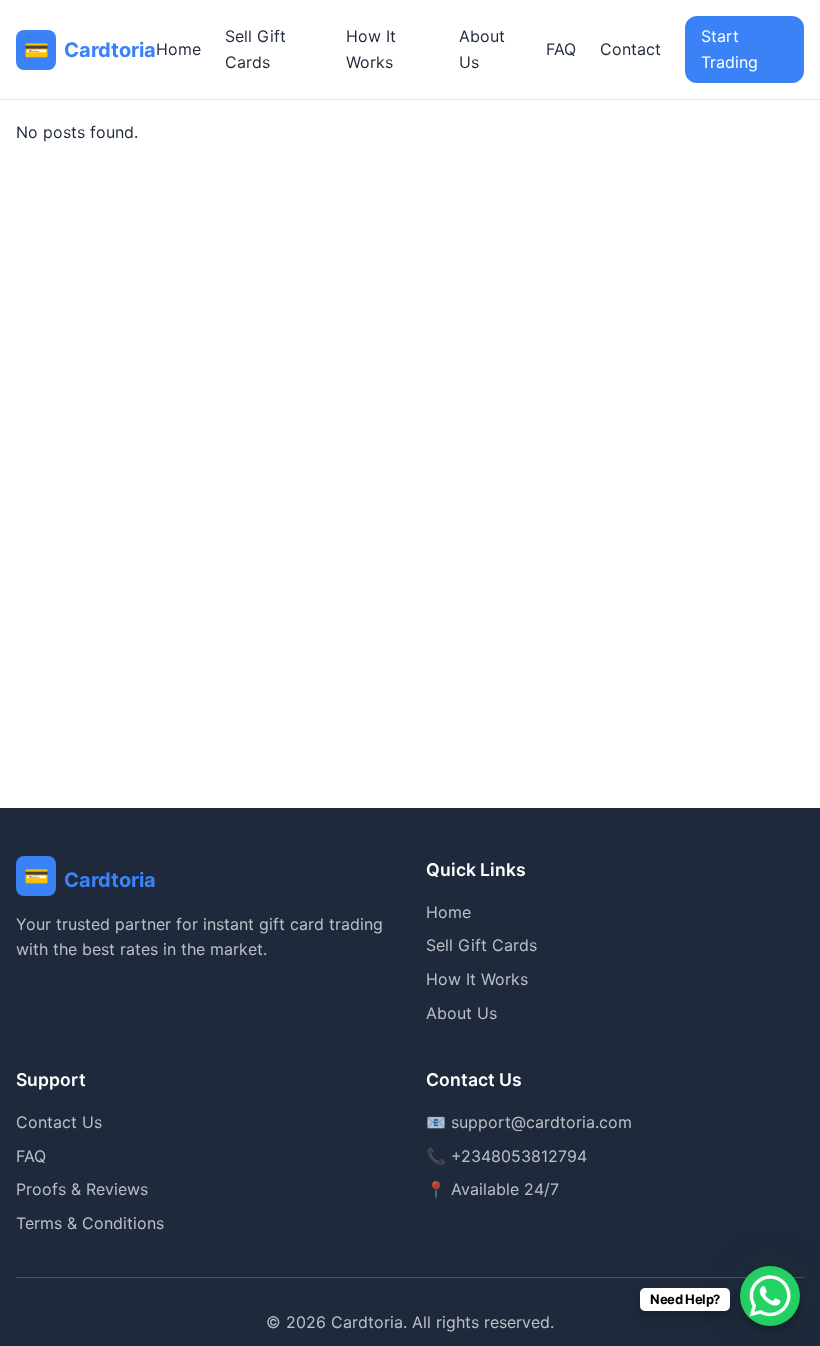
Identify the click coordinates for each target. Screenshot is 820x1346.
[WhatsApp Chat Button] (770, 1296)
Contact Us (59, 1122)
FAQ (561, 49)
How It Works (371, 49)
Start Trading (729, 49)
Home (178, 49)
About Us (482, 49)
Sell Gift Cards (255, 49)
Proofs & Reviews (82, 1189)
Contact (630, 49)
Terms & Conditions (90, 1223)
